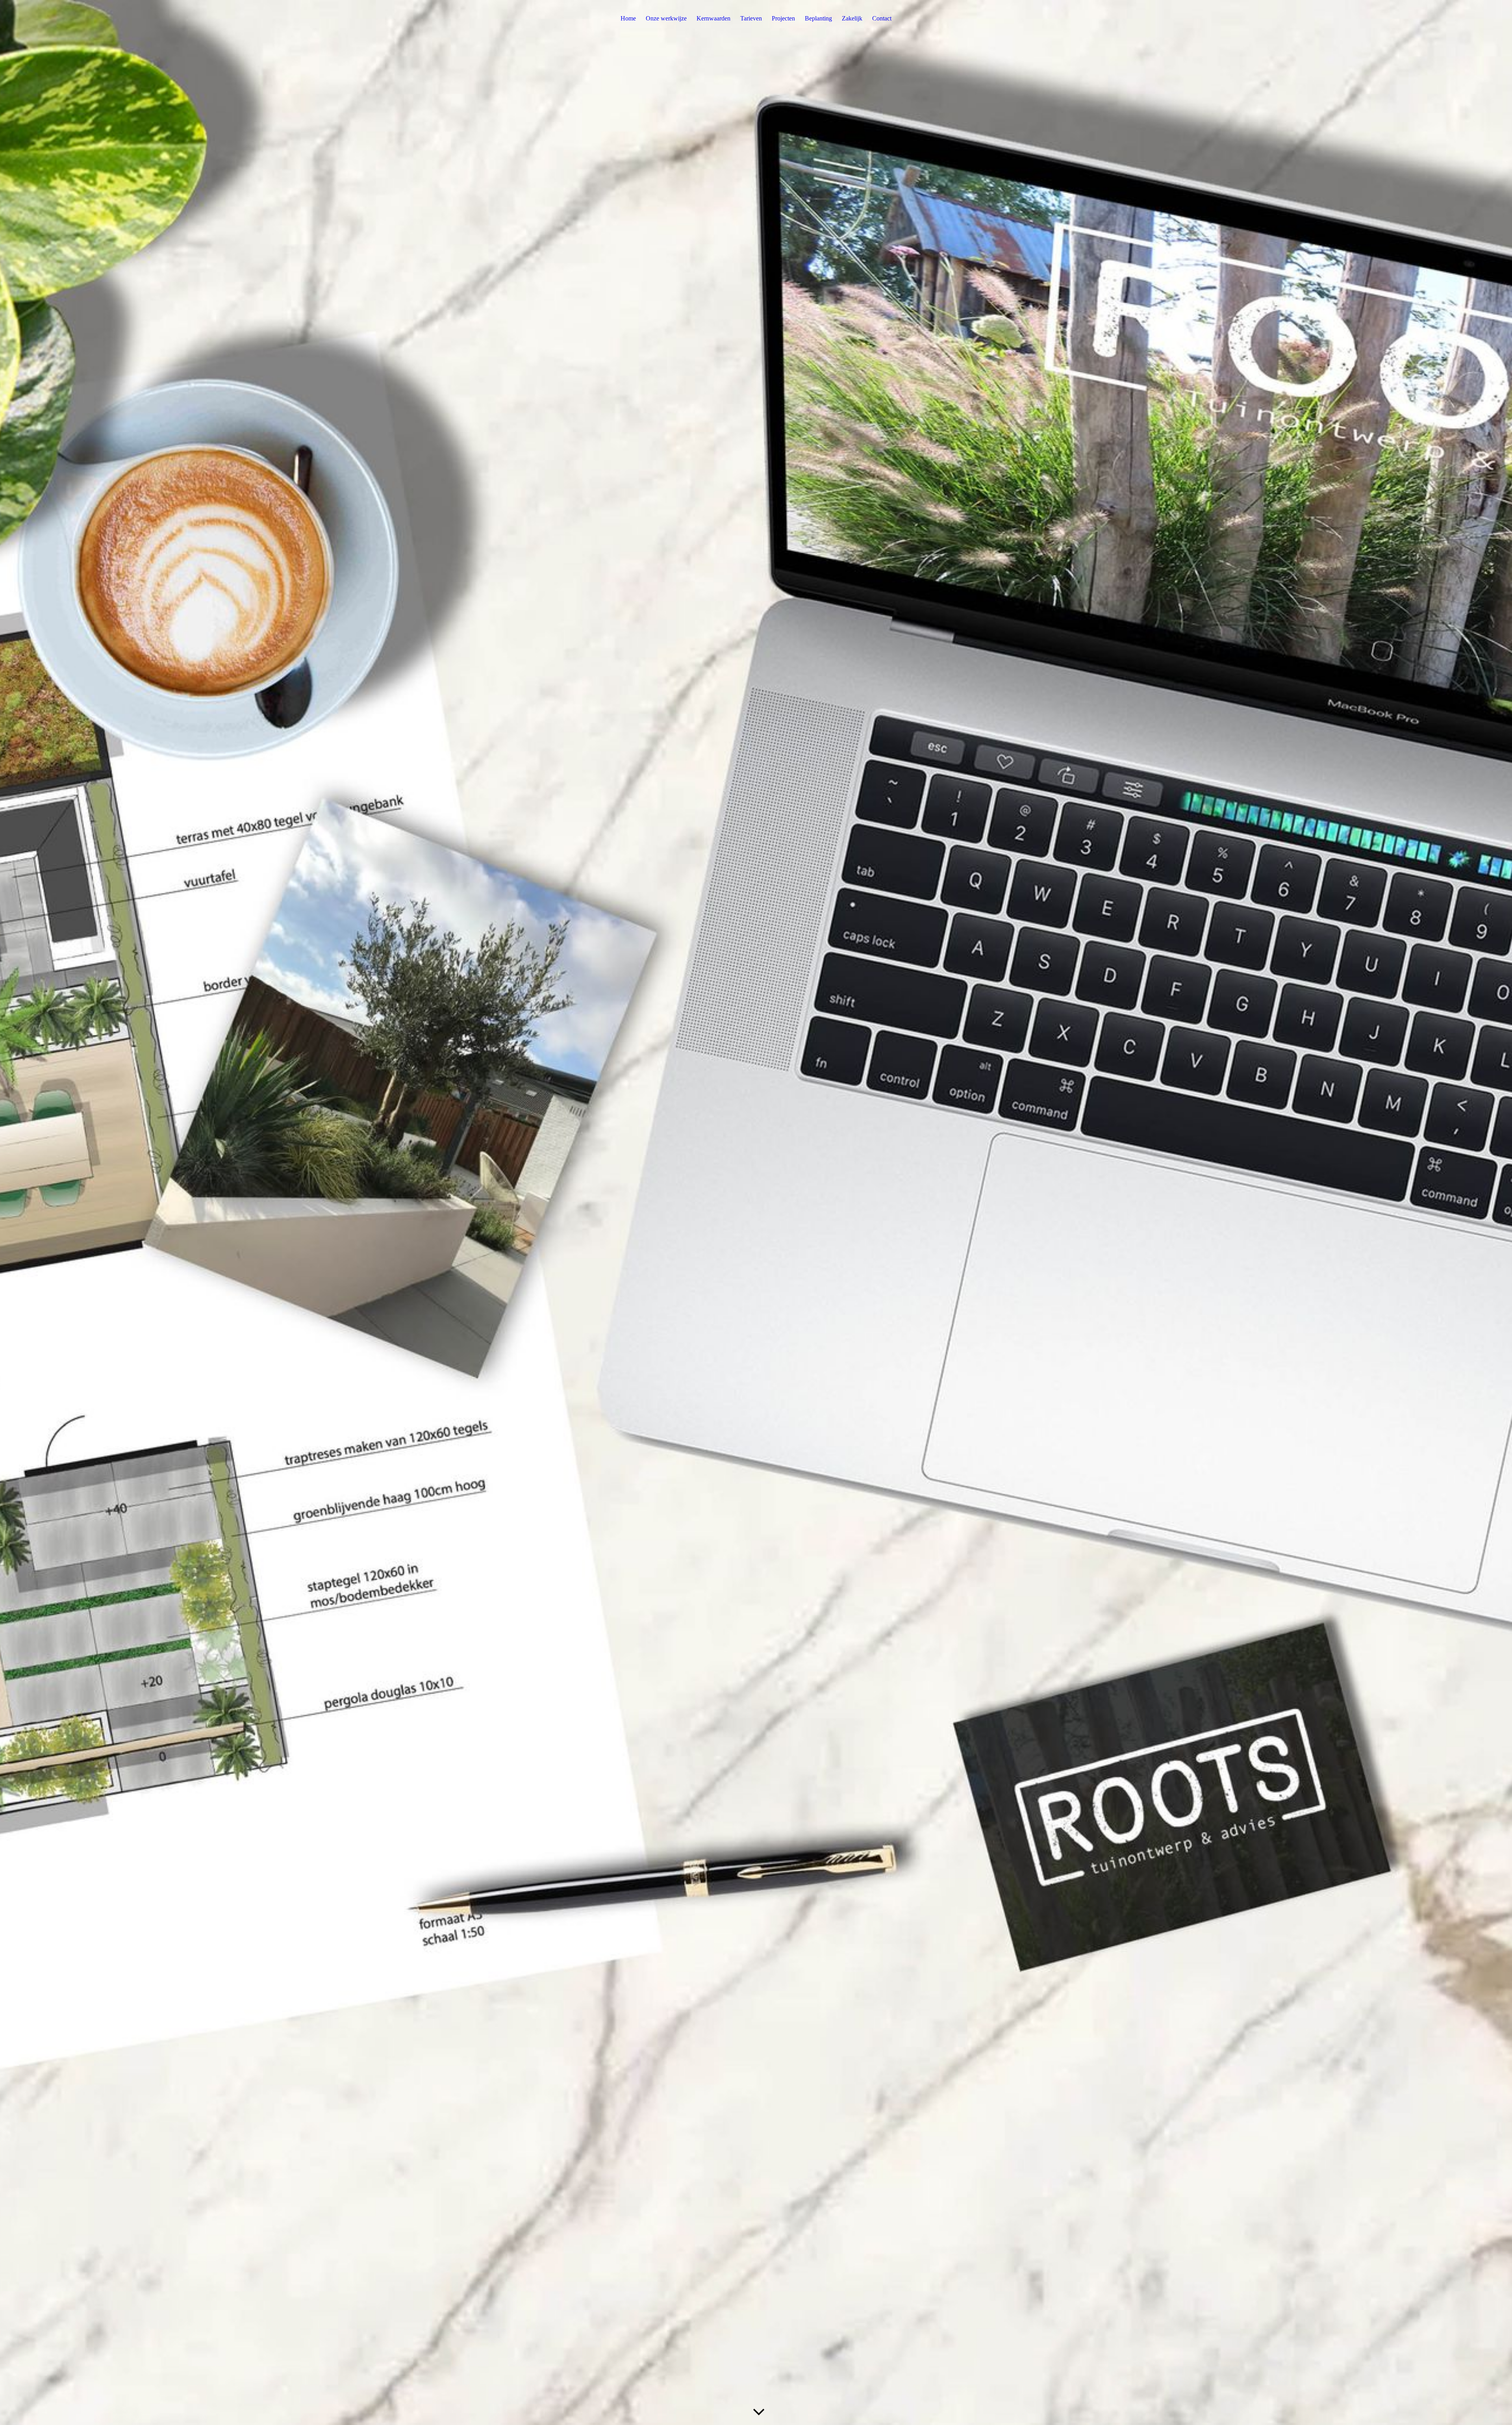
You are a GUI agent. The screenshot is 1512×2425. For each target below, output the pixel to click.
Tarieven (751, 18)
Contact (882, 18)
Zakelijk (852, 18)
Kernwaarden (713, 18)
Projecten (783, 18)
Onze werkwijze (666, 18)
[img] (756, 1212)
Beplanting (818, 18)
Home (628, 18)
